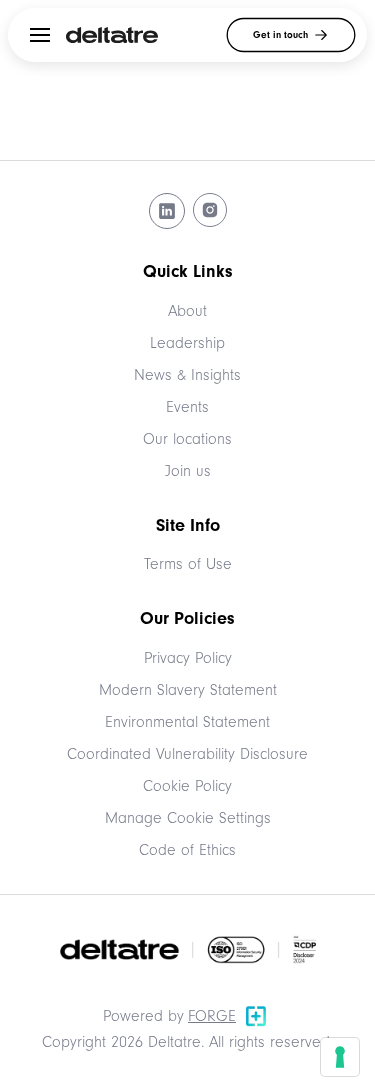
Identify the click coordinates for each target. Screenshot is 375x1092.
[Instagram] (210, 211)
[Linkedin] (167, 211)
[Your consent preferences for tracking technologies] (340, 1057)
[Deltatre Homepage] (112, 34)
